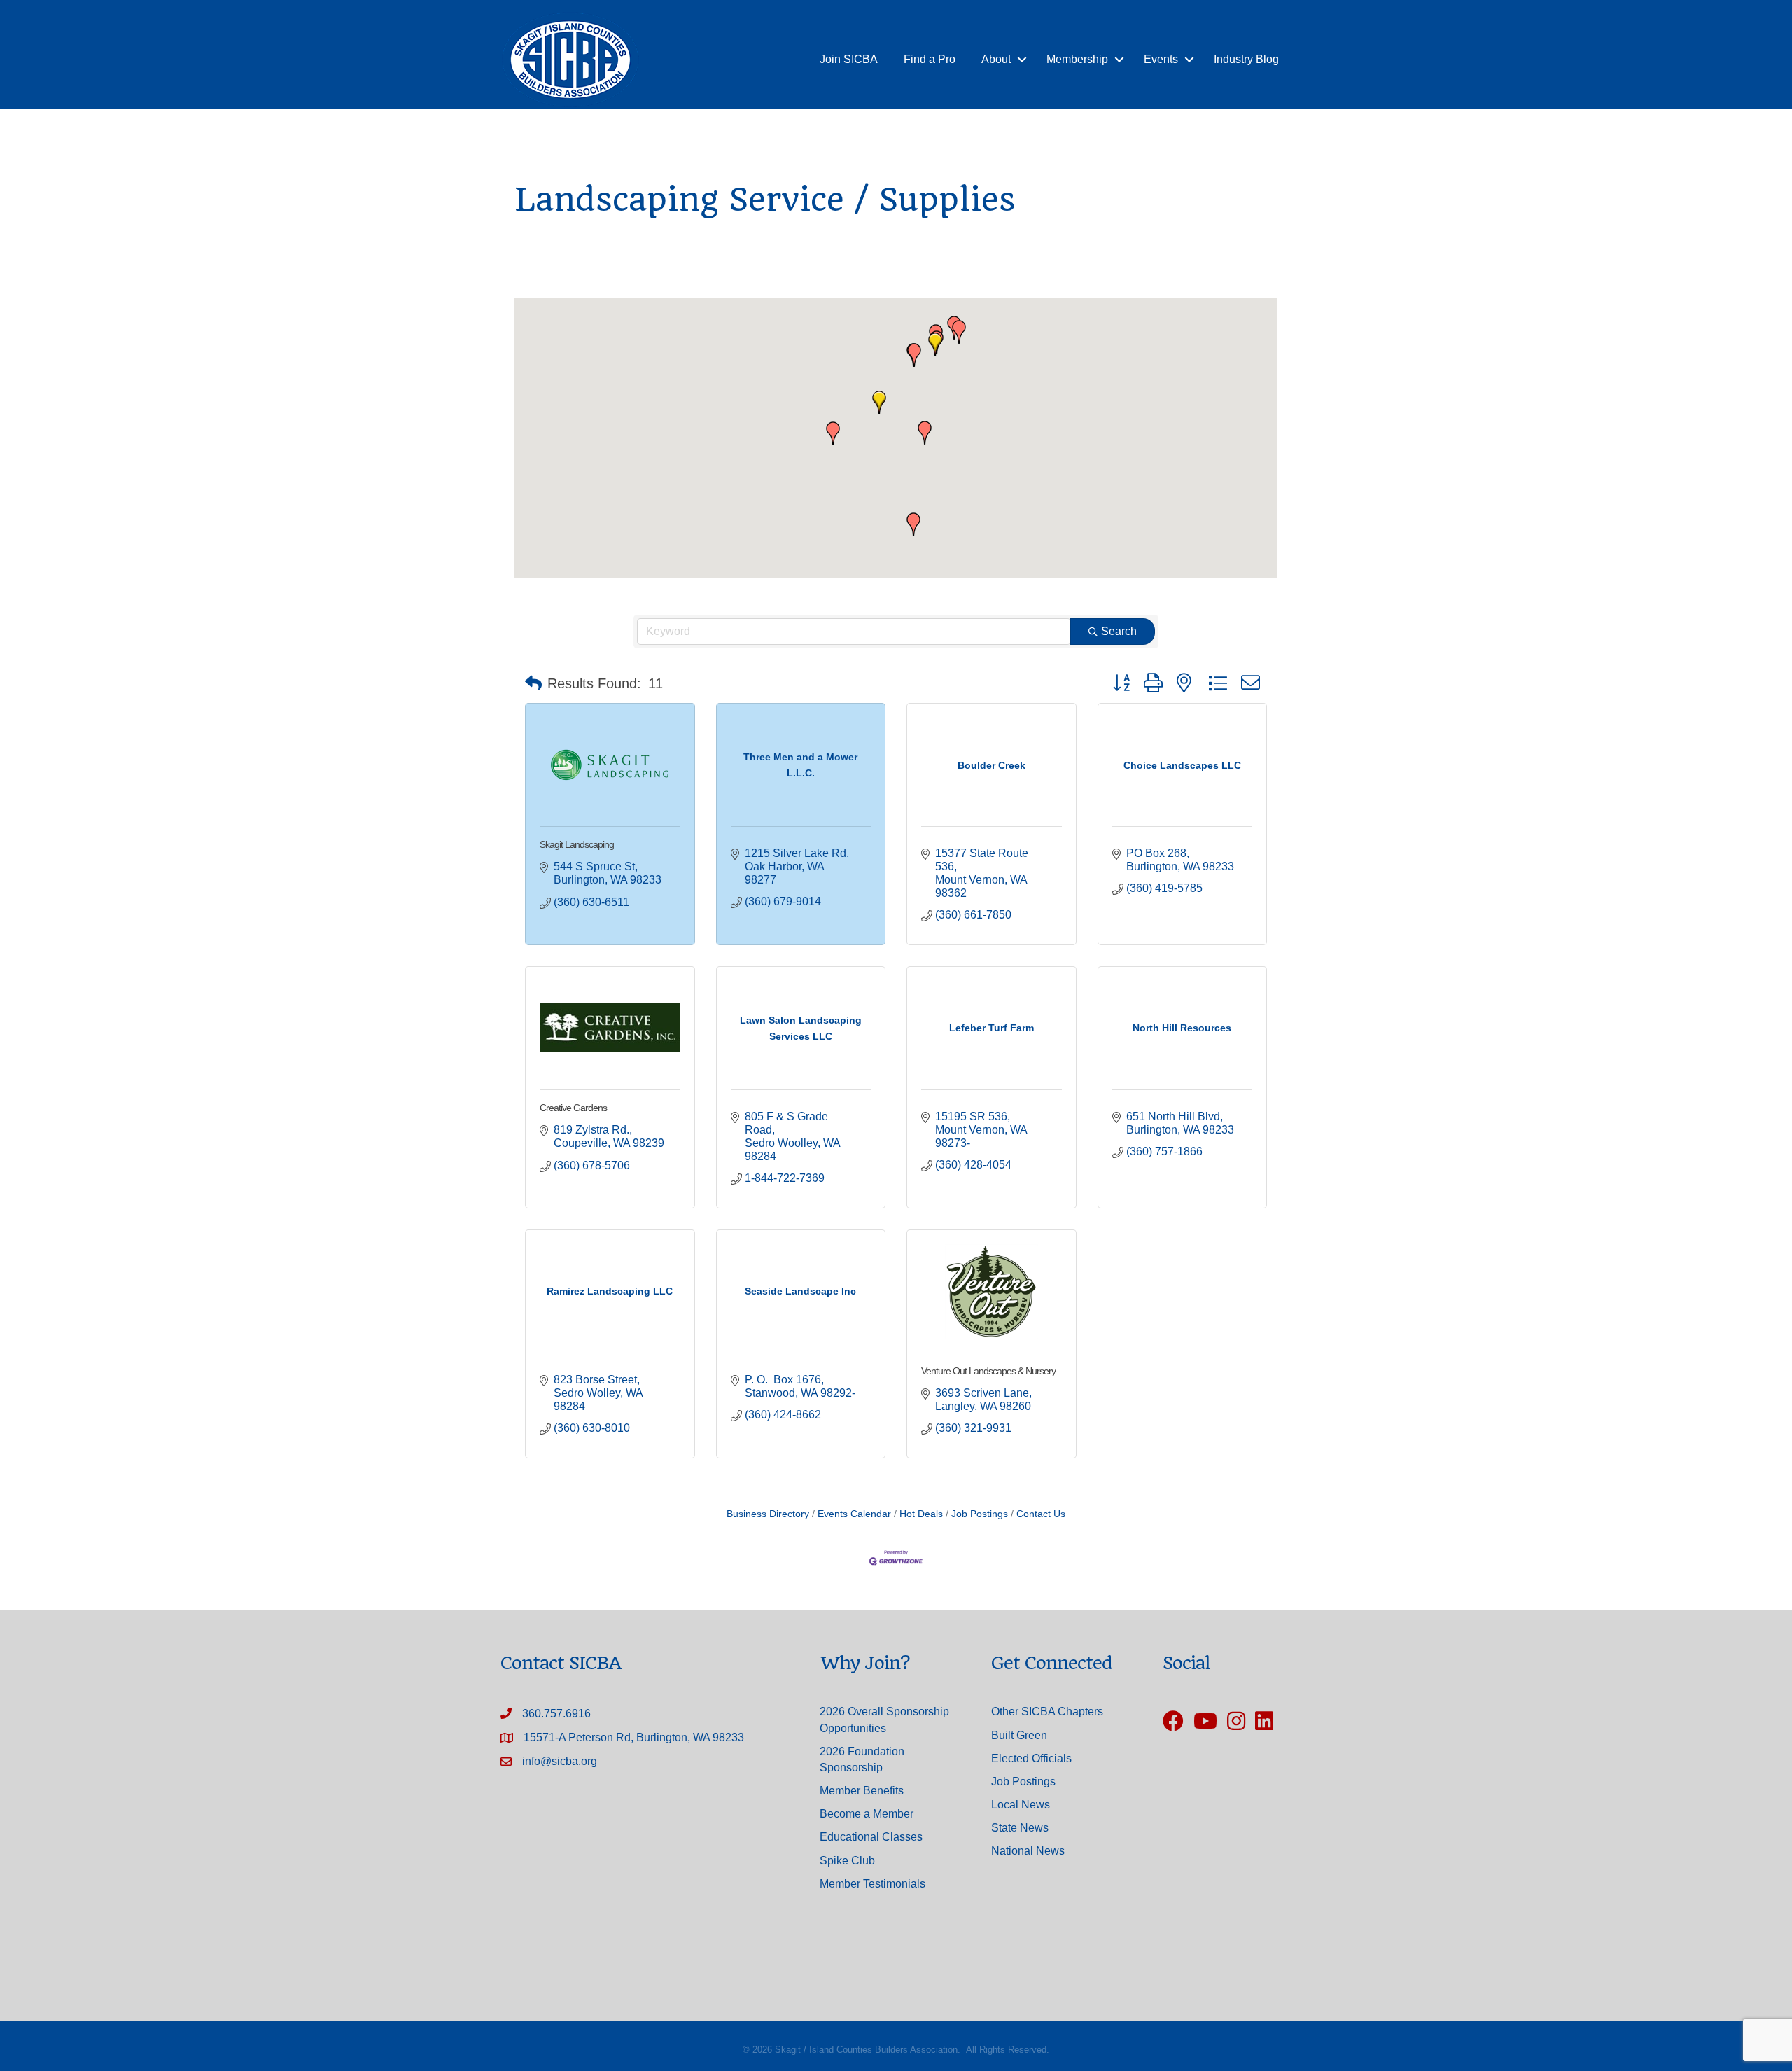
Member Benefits (862, 1791)
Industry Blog (1246, 59)
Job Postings (980, 1514)
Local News (1021, 1805)
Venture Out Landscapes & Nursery (988, 1371)
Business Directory (768, 1514)
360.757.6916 (556, 1714)
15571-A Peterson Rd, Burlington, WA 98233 (634, 1737)
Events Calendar (854, 1514)
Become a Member (867, 1814)
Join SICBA (849, 59)
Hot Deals (921, 1514)
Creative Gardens (573, 1108)
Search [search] (1119, 631)
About (996, 59)
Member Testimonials (873, 1884)
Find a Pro (930, 59)
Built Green (1019, 1735)
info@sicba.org (560, 1761)
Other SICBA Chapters (1047, 1711)
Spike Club (847, 1861)
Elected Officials (1031, 1758)
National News (1028, 1851)
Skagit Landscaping (577, 844)
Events (1161, 59)
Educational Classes (871, 1837)
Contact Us (1041, 1514)
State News (1020, 1828)
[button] (935, 344)
